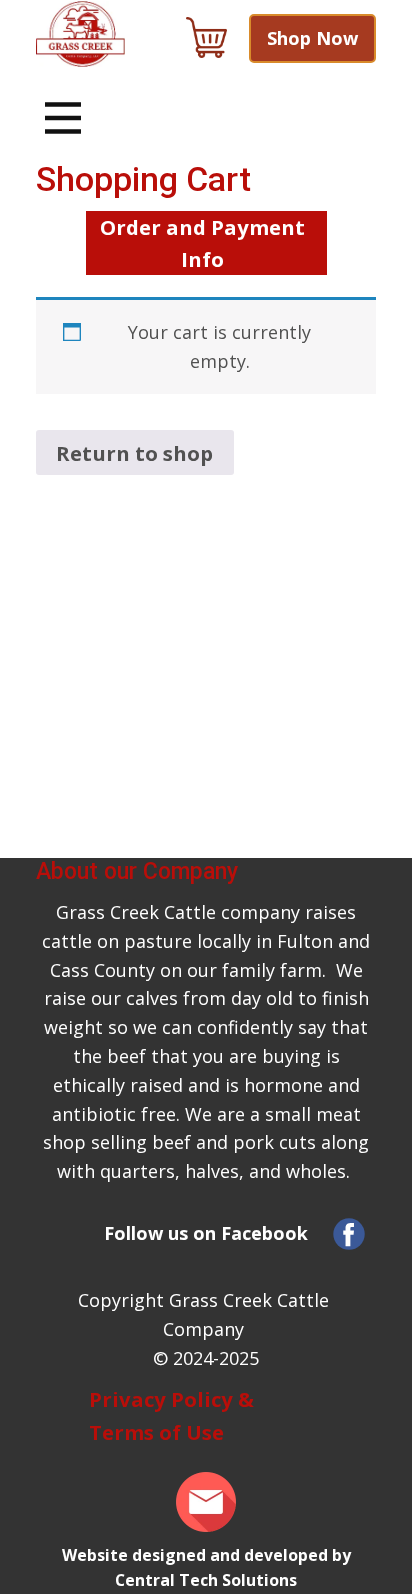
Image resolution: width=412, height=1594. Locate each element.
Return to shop (134, 453)
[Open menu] (63, 118)
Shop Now (312, 38)
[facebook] (349, 1234)
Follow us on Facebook (206, 1233)
